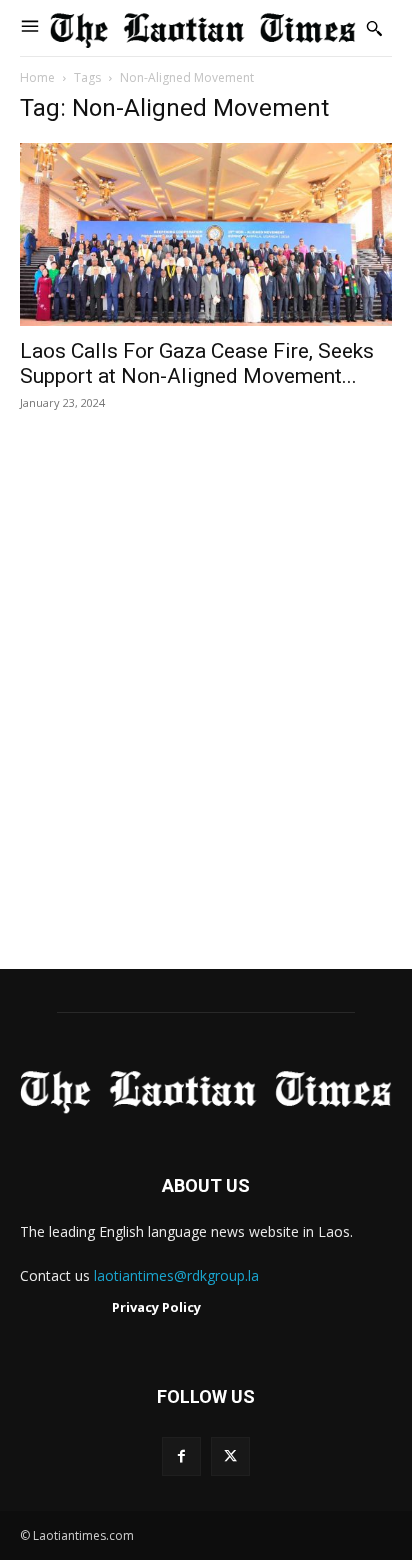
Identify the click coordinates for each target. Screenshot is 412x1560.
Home (37, 77)
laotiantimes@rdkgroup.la (176, 1275)
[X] (230, 1456)
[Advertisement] (206, 711)
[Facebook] (181, 1456)
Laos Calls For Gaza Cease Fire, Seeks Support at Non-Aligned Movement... (197, 363)
